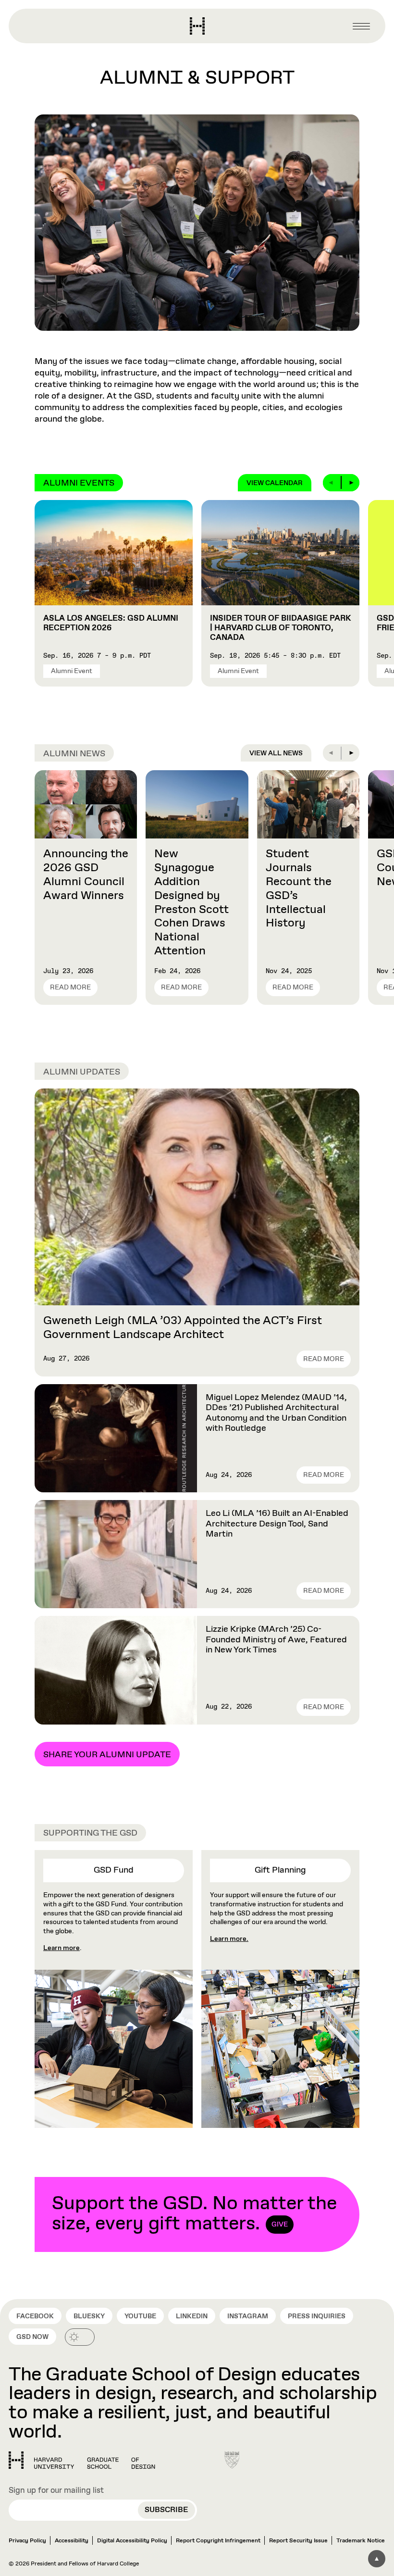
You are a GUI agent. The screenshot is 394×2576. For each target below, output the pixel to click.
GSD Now (32, 2337)
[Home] (82, 2460)
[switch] (80, 2337)
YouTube (140, 2316)
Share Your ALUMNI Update (107, 1755)
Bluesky (89, 2316)
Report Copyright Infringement (218, 2541)
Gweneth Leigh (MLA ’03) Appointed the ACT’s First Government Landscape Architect (183, 1328)
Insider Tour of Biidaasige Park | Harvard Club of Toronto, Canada (280, 628)
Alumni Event (72, 671)
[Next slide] (351, 483)
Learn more (62, 1948)
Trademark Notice (361, 2541)
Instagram (248, 2316)
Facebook (35, 2316)
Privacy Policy (27, 2541)
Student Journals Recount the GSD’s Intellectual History (299, 888)
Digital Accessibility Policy (132, 2541)
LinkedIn (192, 2316)
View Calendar (275, 483)
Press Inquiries (317, 2316)
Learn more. (229, 1939)
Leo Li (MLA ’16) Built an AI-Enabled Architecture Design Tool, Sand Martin (277, 1524)
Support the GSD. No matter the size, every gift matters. (194, 2214)
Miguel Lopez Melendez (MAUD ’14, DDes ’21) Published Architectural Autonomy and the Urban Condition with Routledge (276, 1413)
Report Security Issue (298, 2541)
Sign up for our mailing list (56, 2491)
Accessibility (72, 2541)
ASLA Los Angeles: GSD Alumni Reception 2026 (111, 623)
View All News (276, 753)
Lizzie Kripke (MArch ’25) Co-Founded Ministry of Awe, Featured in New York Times (276, 1640)
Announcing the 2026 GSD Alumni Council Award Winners (86, 875)
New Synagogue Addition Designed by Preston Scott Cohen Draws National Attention (191, 902)
